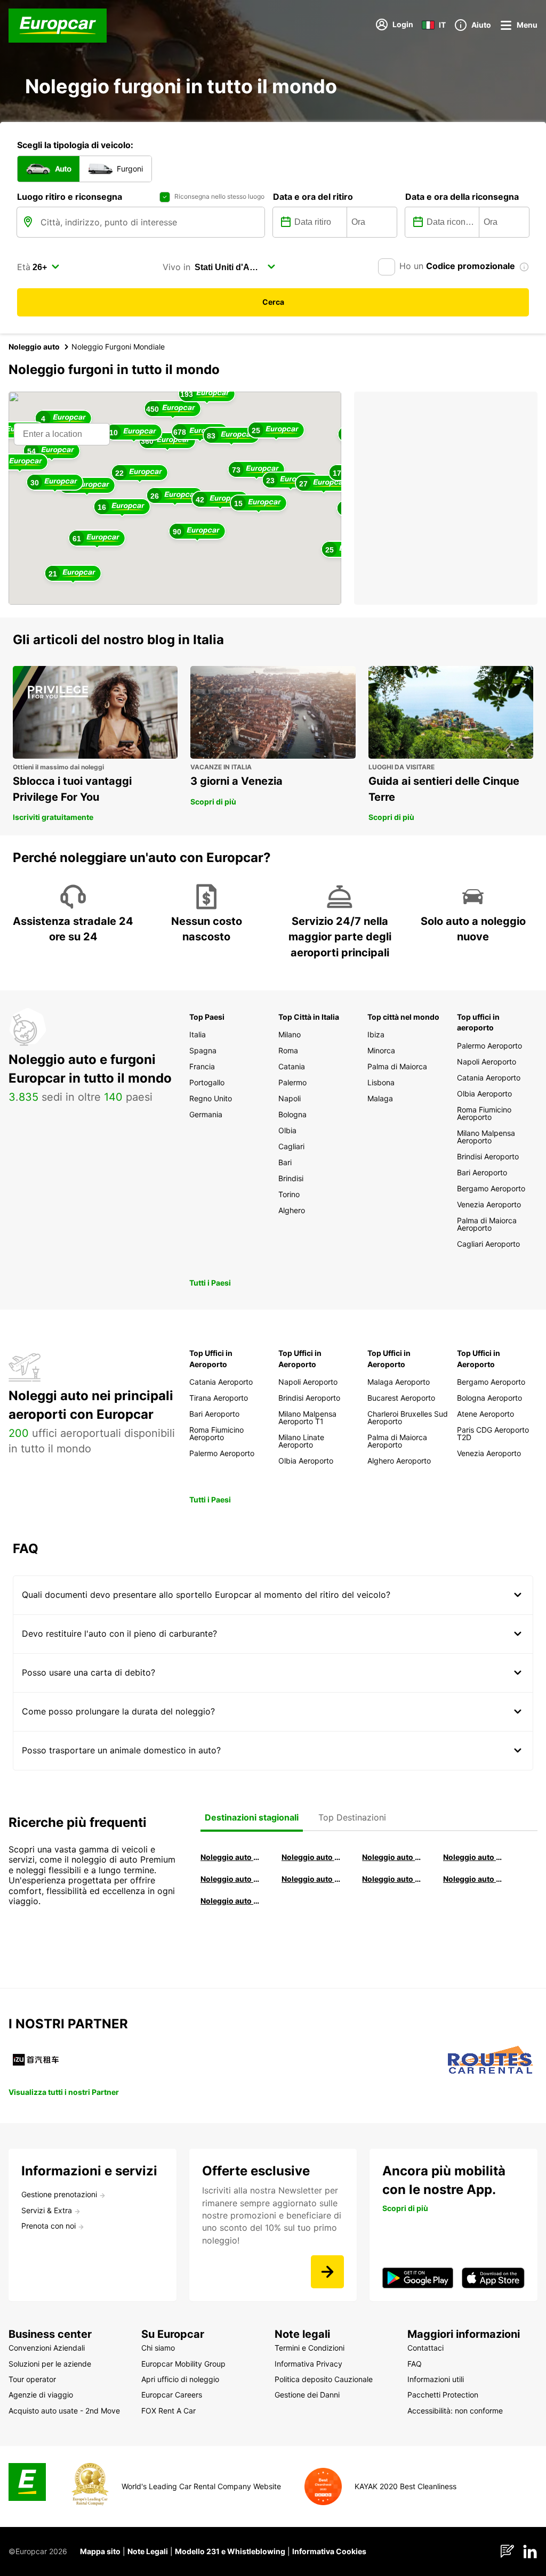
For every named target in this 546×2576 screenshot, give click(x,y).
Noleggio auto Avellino (231, 1901)
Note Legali (148, 2551)
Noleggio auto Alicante (231, 1857)
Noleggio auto (34, 347)
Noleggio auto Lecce (392, 1879)
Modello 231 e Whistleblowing (230, 2551)
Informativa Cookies (329, 2551)
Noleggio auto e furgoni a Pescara (312, 1879)
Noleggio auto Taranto (392, 1857)
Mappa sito (100, 2551)
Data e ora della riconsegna (462, 197)
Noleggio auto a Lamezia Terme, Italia (473, 1879)
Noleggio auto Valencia (312, 1857)
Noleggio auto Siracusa (473, 1857)
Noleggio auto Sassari (231, 1879)
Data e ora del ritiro (313, 197)
